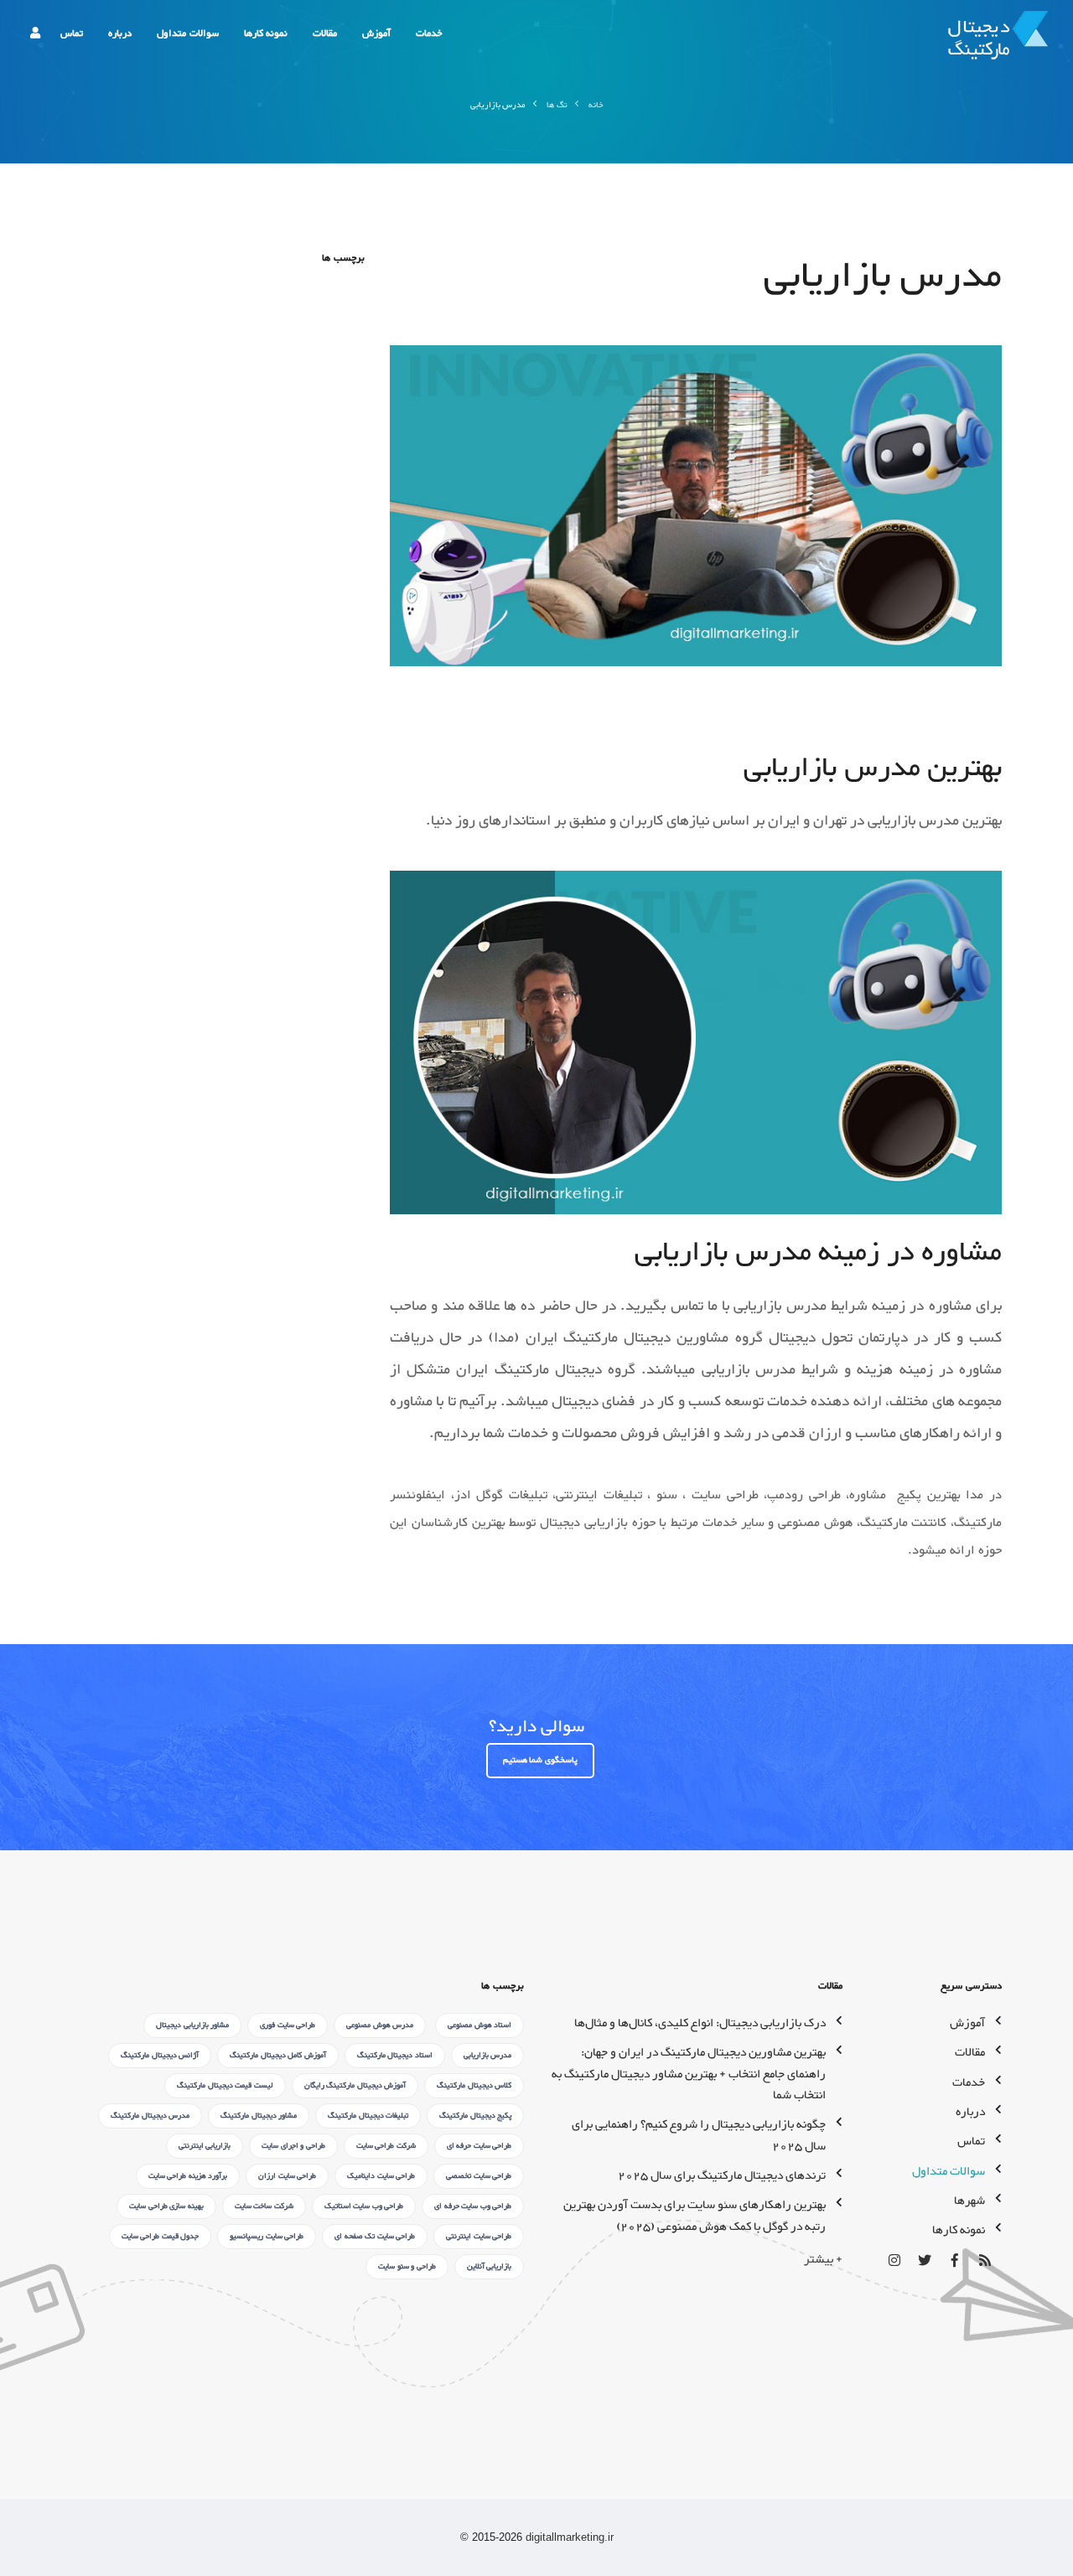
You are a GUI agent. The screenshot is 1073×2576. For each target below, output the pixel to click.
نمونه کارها (266, 34)
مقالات (325, 34)
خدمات (429, 34)
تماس (72, 34)
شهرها (969, 2201)
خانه (596, 105)
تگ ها (557, 105)
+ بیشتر (823, 2260)
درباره (120, 34)
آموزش (376, 34)
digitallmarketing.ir (570, 2537)
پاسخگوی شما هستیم (540, 1760)
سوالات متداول (188, 34)
